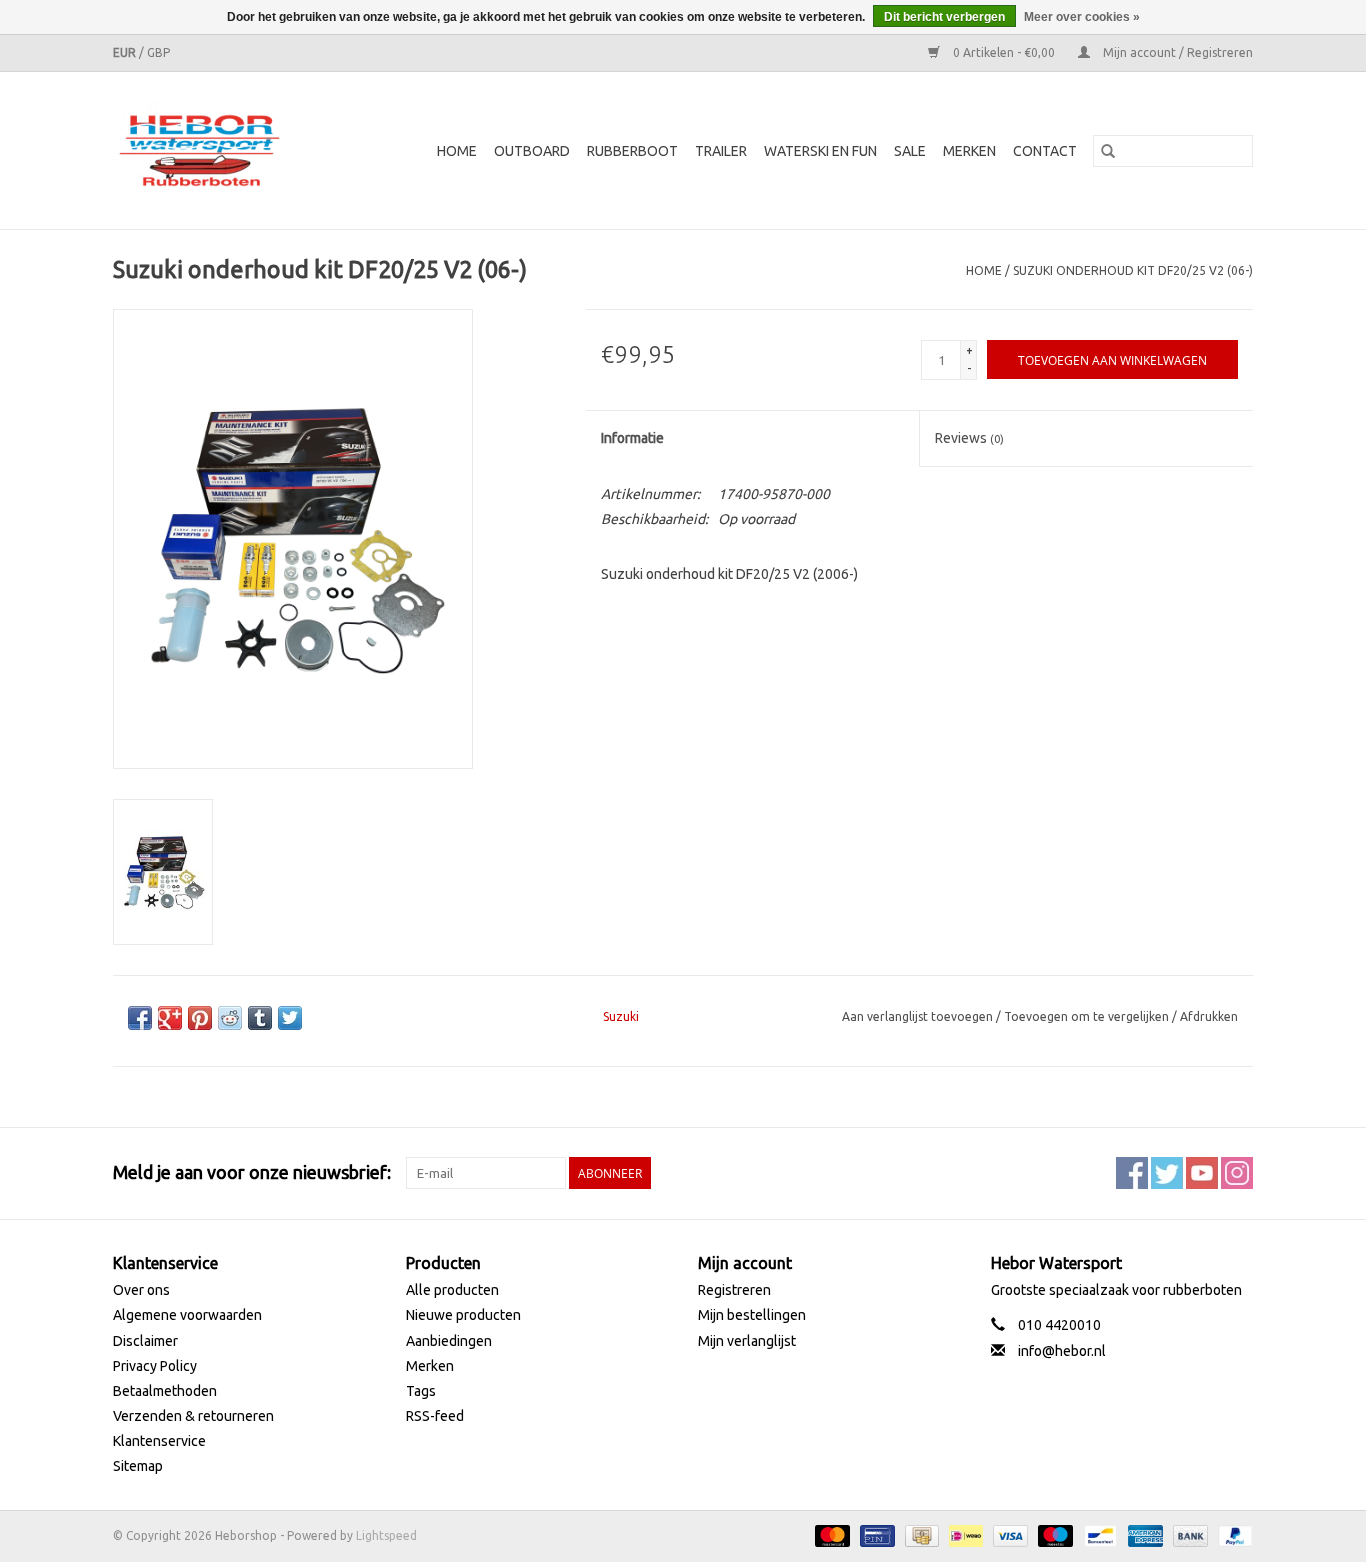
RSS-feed (435, 1416)
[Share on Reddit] (230, 1018)
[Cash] (920, 1534)
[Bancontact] (1098, 1534)
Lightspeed (386, 1535)
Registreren (734, 1290)
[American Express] (1143, 1534)
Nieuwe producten (463, 1315)
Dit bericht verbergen (944, 17)
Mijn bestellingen (752, 1315)
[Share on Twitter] (290, 1018)
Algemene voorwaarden (187, 1315)
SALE (910, 151)
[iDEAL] (964, 1534)
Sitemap (138, 1466)
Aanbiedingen (449, 1341)
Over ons (141, 1290)
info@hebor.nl (1062, 1351)
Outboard (532, 151)
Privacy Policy (155, 1366)
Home (457, 151)
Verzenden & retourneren (193, 1416)
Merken (969, 151)
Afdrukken (1209, 1016)
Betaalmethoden (165, 1391)
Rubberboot (632, 151)
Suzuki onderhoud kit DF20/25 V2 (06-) (1133, 270)
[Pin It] (200, 1018)
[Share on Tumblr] (260, 1018)
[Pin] (875, 1534)
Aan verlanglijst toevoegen (919, 1016)
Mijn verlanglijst (747, 1341)
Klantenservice (159, 1441)
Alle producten (452, 1290)
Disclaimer (145, 1341)
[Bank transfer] (1188, 1534)
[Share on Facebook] (140, 1018)
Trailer (721, 151)
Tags (421, 1391)
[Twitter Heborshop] (1167, 1173)
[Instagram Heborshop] (1237, 1173)
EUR (126, 52)
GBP (158, 52)
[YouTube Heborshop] (1202, 1173)
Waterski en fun (820, 151)
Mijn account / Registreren (1176, 52)
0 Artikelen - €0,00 (1004, 52)
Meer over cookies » (1082, 17)
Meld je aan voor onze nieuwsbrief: (252, 1172)
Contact (1045, 151)
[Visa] (1008, 1534)
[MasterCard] (830, 1534)
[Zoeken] (1108, 151)
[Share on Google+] (170, 1018)
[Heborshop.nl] (212, 150)
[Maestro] (1053, 1534)
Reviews (969, 438)
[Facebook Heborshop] (1132, 1173)
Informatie (632, 438)
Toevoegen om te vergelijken (1088, 1016)
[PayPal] (1232, 1534)
